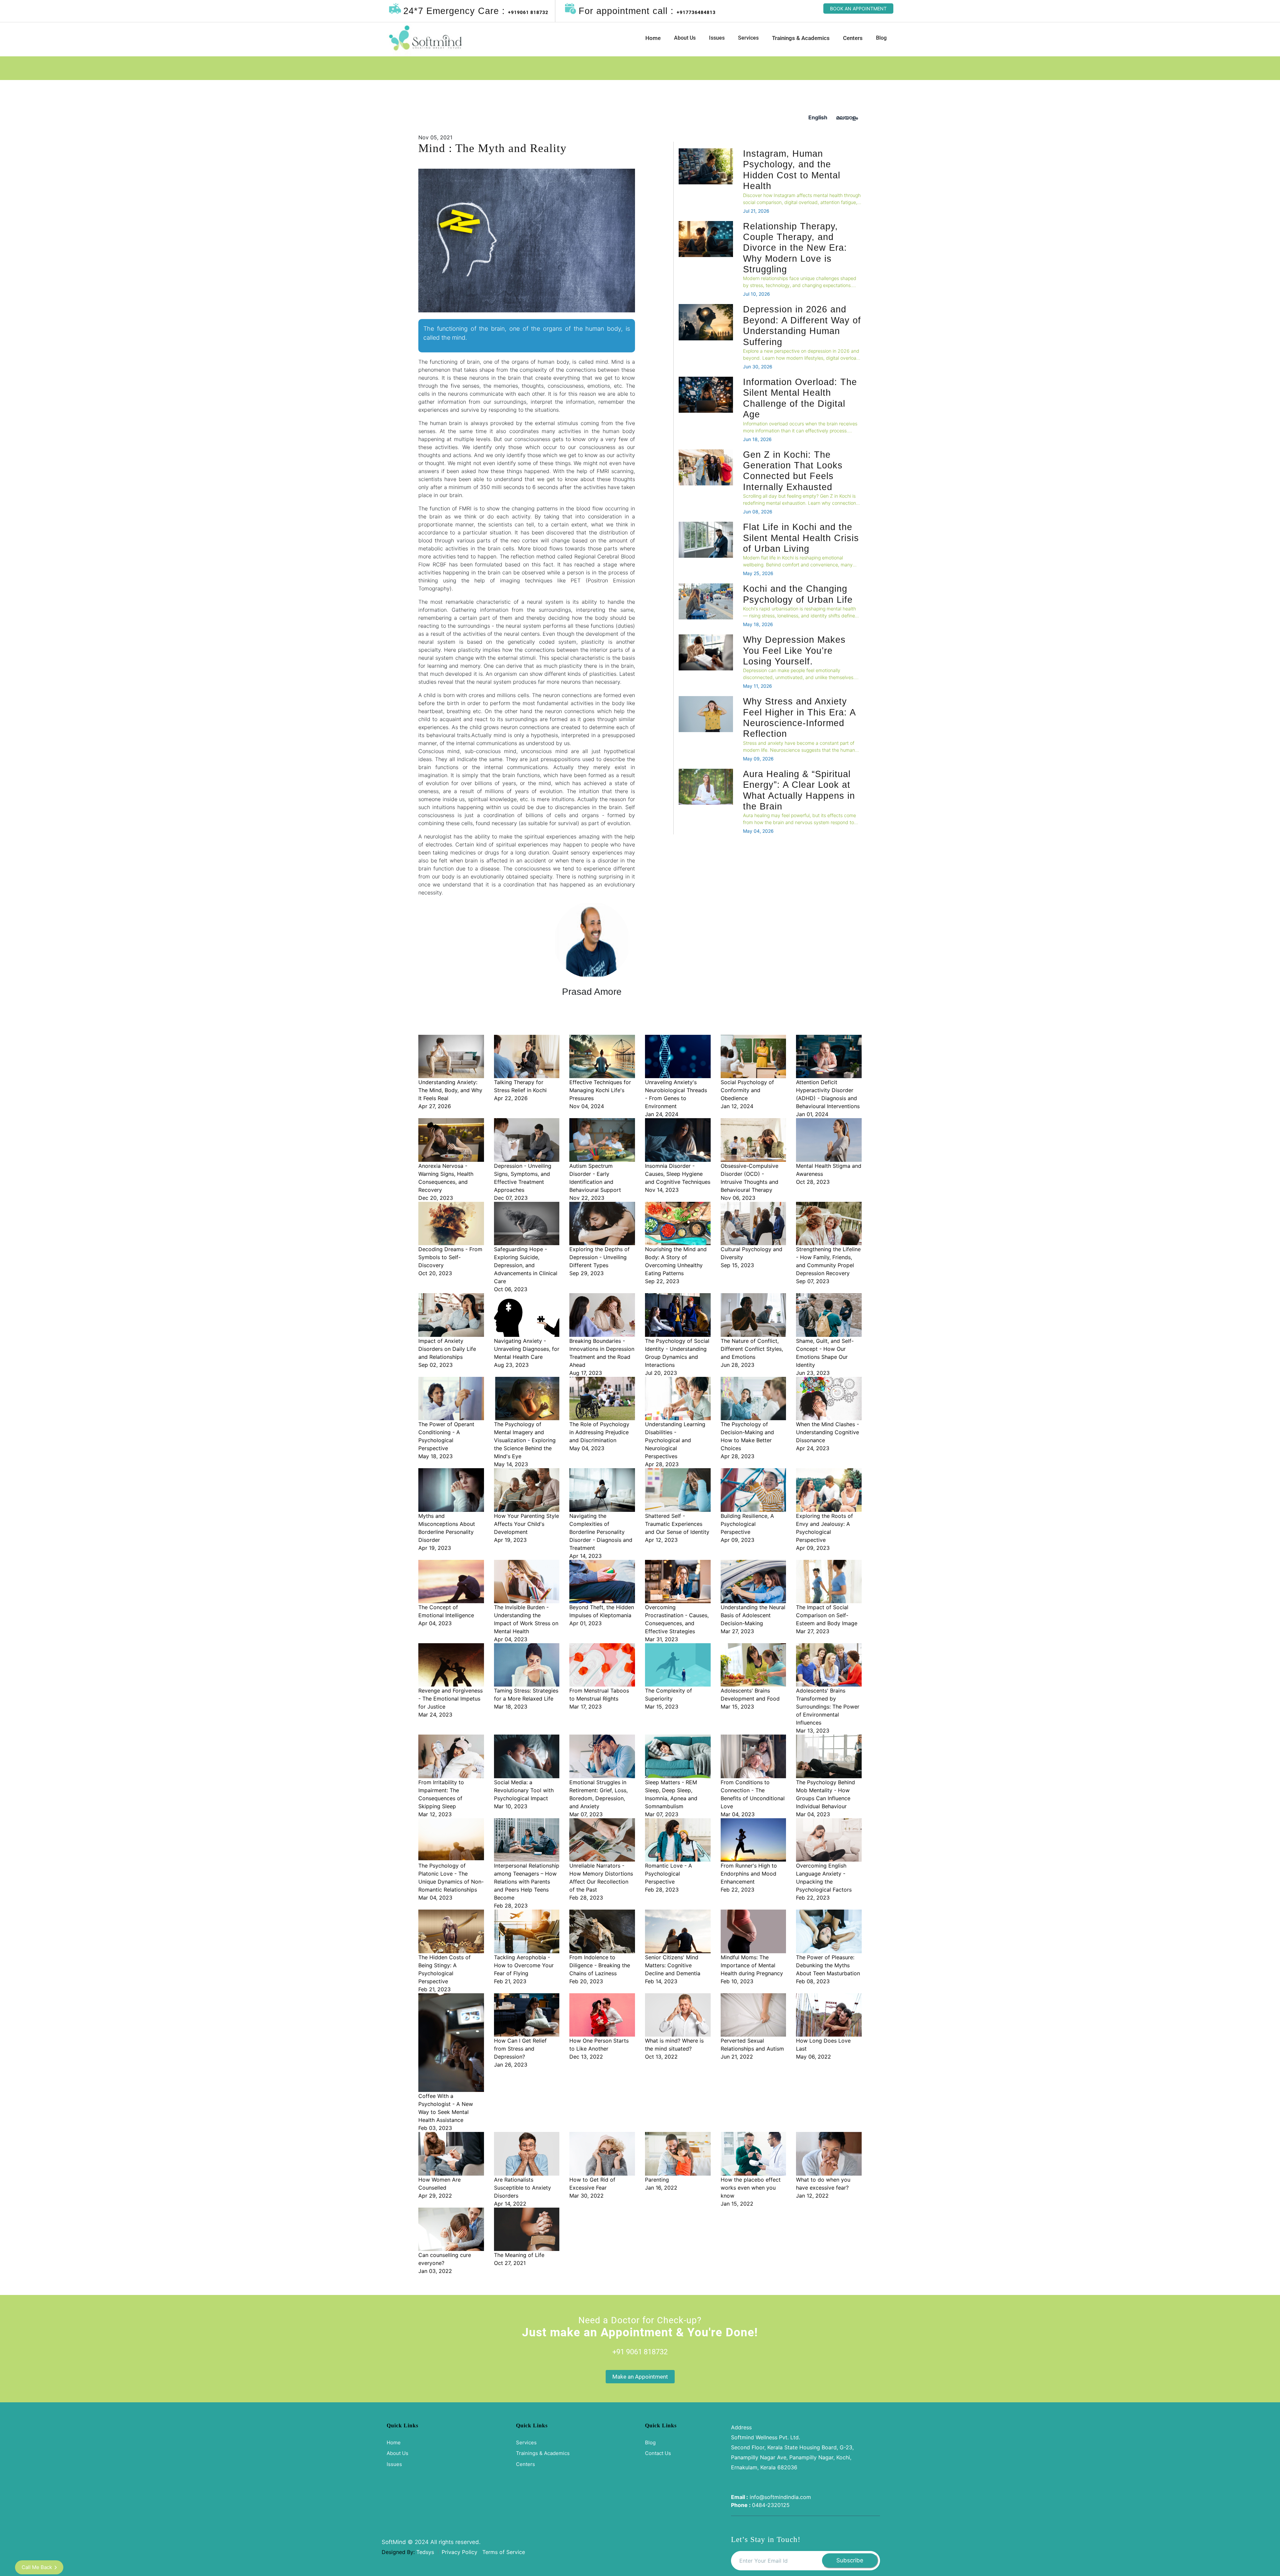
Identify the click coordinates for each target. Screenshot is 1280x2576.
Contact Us (658, 2453)
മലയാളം (847, 117)
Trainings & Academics (801, 38)
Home (653, 38)
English (818, 117)
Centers (853, 38)
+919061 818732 (528, 12)
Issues (717, 38)
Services (748, 38)
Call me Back (37, 2567)
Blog (881, 38)
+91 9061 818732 (640, 2352)
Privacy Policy (460, 2552)
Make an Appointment (640, 2377)
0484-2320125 (771, 2505)
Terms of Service (504, 2552)
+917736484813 (696, 12)
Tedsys (425, 2552)
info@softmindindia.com (780, 2497)
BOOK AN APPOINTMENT (858, 9)
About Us (685, 38)
